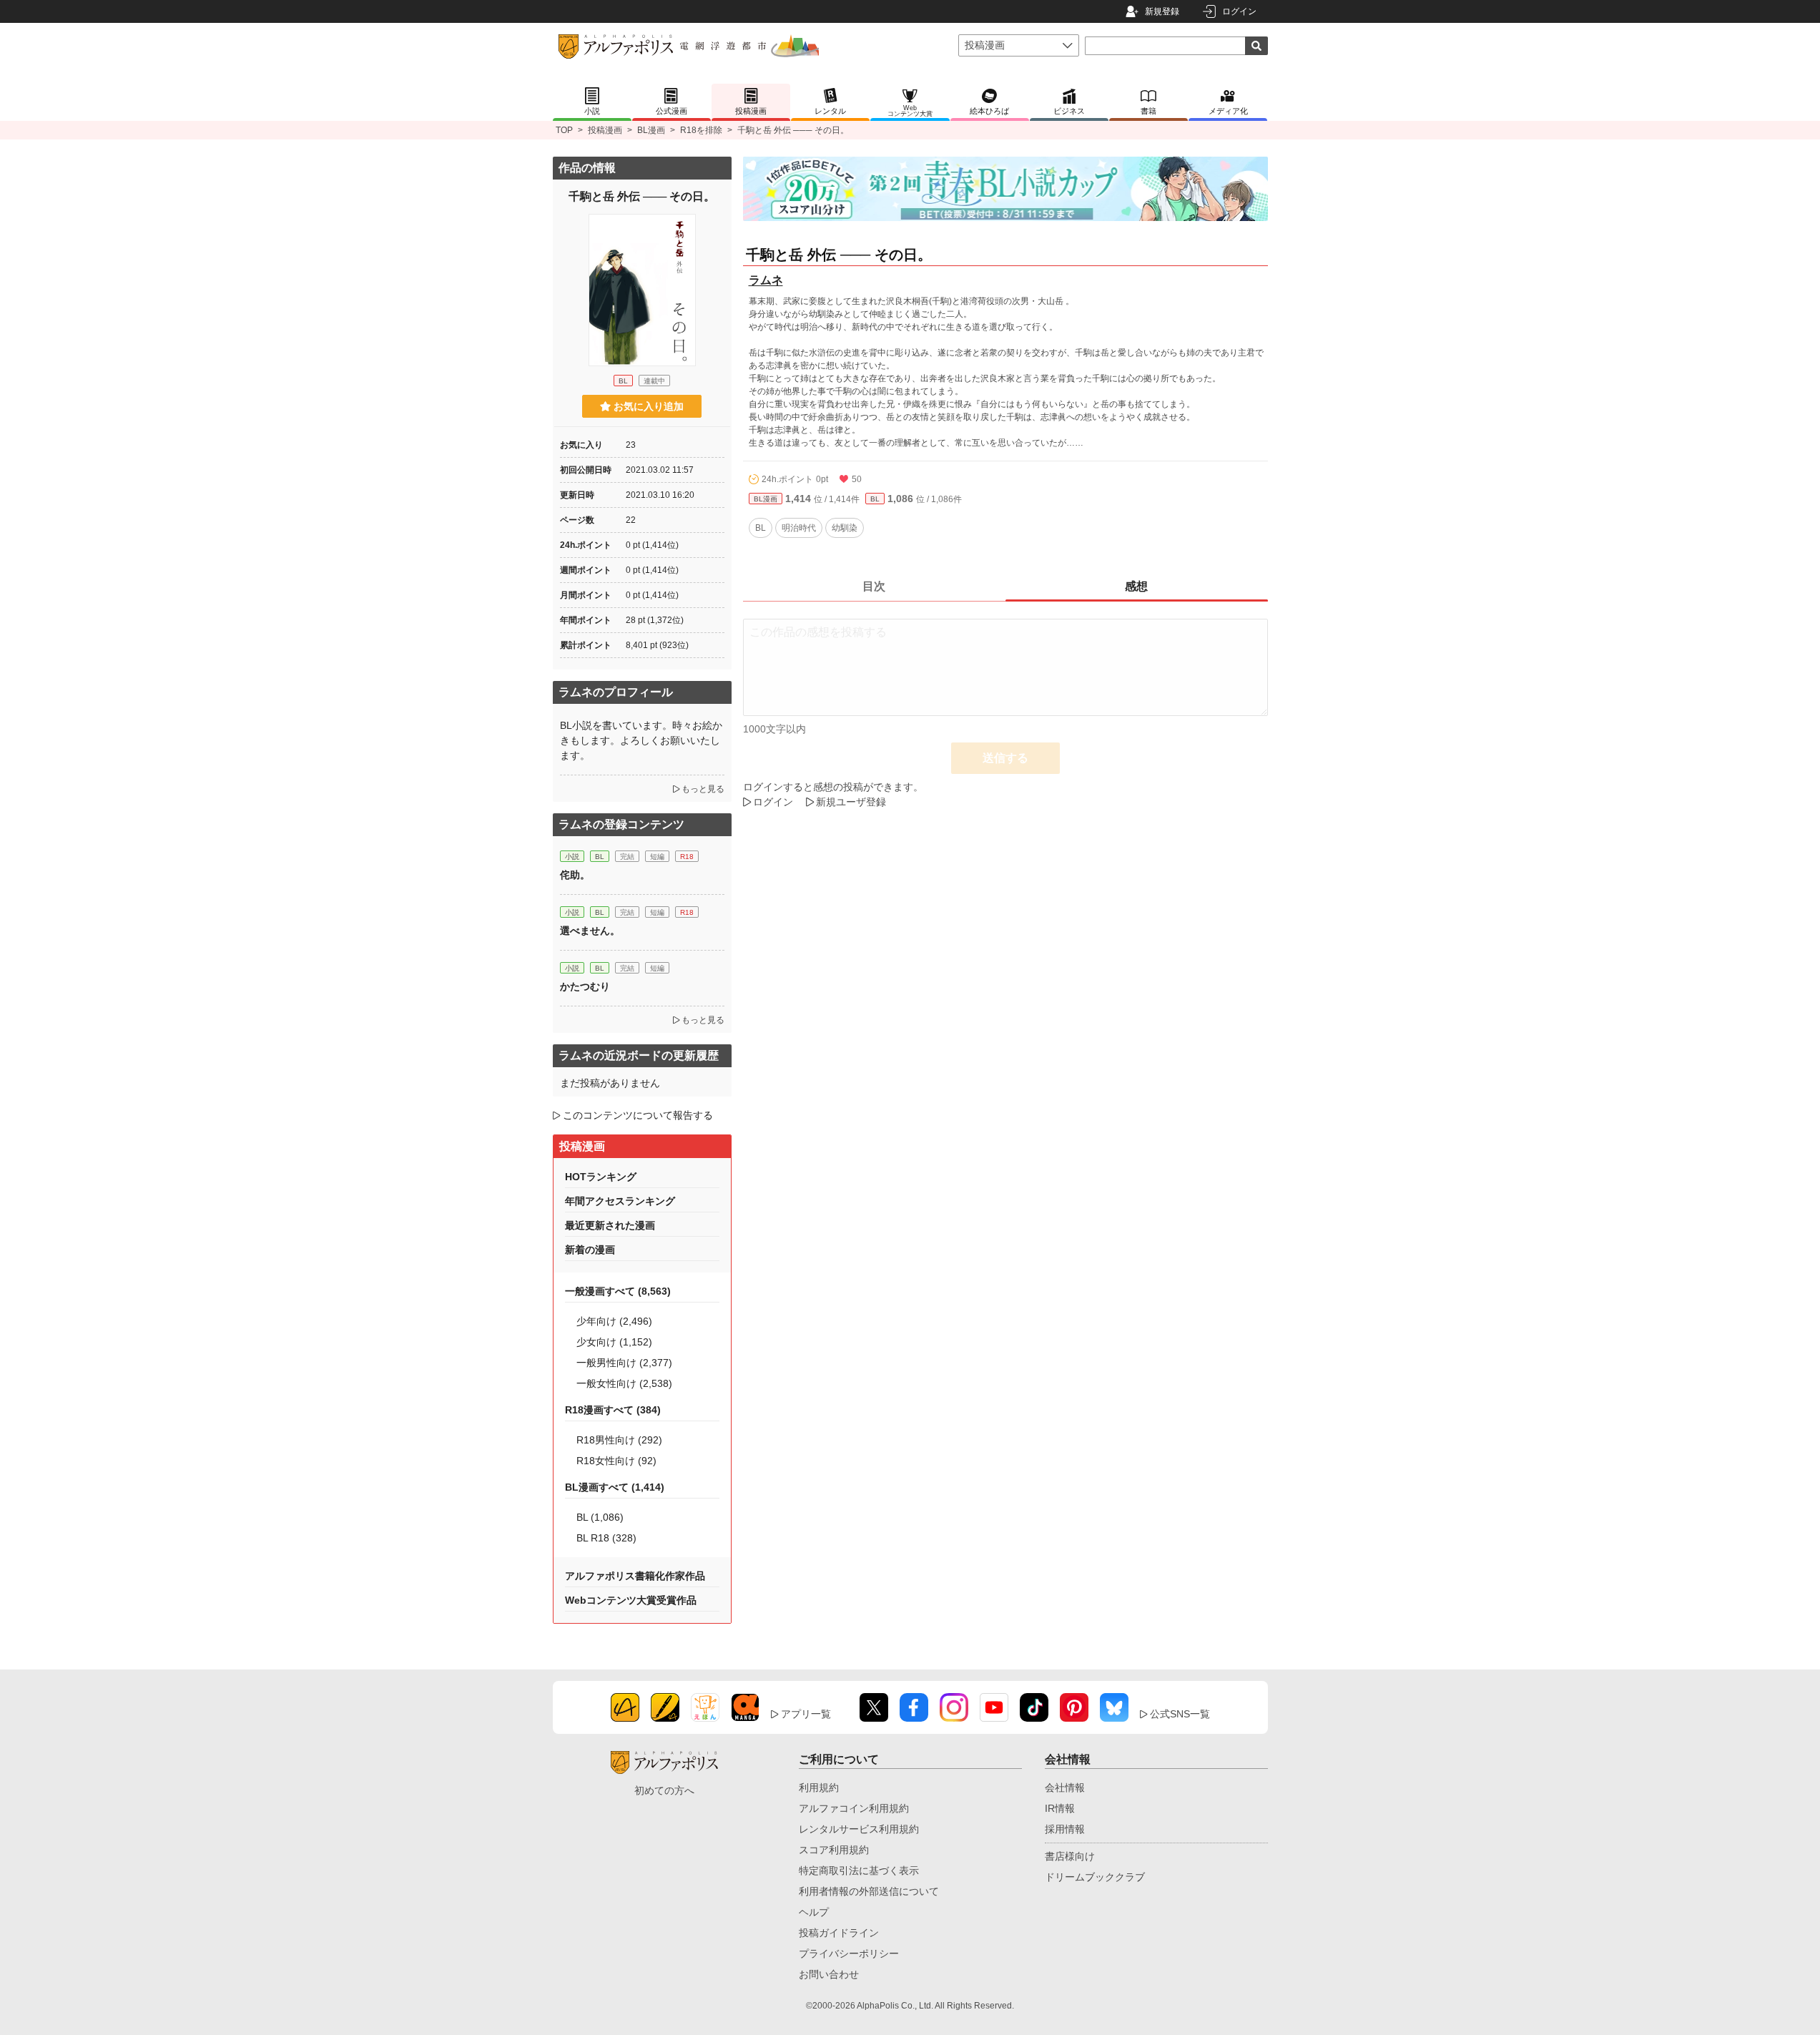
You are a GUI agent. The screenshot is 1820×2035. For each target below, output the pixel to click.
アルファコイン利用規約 (854, 1808)
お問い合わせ (829, 1974)
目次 (874, 586)
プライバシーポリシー (849, 1953)
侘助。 (575, 875)
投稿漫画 (605, 130)
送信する (1005, 758)
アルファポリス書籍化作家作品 (635, 1576)
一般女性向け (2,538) (624, 1383)
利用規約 (819, 1788)
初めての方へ (664, 1790)
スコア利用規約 (834, 1850)
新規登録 (1162, 11)
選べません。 (590, 931)
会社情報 (1065, 1788)
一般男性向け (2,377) (624, 1363)
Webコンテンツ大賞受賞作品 (631, 1600)
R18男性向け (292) (619, 1440)
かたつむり (585, 986)
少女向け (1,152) (614, 1342)
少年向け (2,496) (614, 1321)
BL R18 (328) (606, 1538)
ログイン (1239, 11)
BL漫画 (651, 130)
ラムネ (766, 280)
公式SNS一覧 (1180, 1714)
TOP (564, 130)
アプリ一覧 (806, 1714)
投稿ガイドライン (839, 1933)
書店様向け (1070, 1856)
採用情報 (1065, 1829)
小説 (572, 857)
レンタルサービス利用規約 (859, 1829)
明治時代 (799, 528)
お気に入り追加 (649, 406)
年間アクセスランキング (620, 1201)
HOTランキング (601, 1177)
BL (875, 499)
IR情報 (1060, 1808)
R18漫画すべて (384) (613, 1410)
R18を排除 (701, 130)
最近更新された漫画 (610, 1225)
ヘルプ (814, 1912)
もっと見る (703, 789)
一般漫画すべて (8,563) (618, 1291)
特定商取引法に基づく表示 (859, 1870)
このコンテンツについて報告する (638, 1115)
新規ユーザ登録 (851, 802)
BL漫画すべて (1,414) (615, 1487)
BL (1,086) (600, 1517)
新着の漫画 (590, 1250)
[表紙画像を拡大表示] (642, 290)
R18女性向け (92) (616, 1461)
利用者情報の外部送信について (869, 1891)
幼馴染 (845, 528)
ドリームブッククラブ (1095, 1877)
